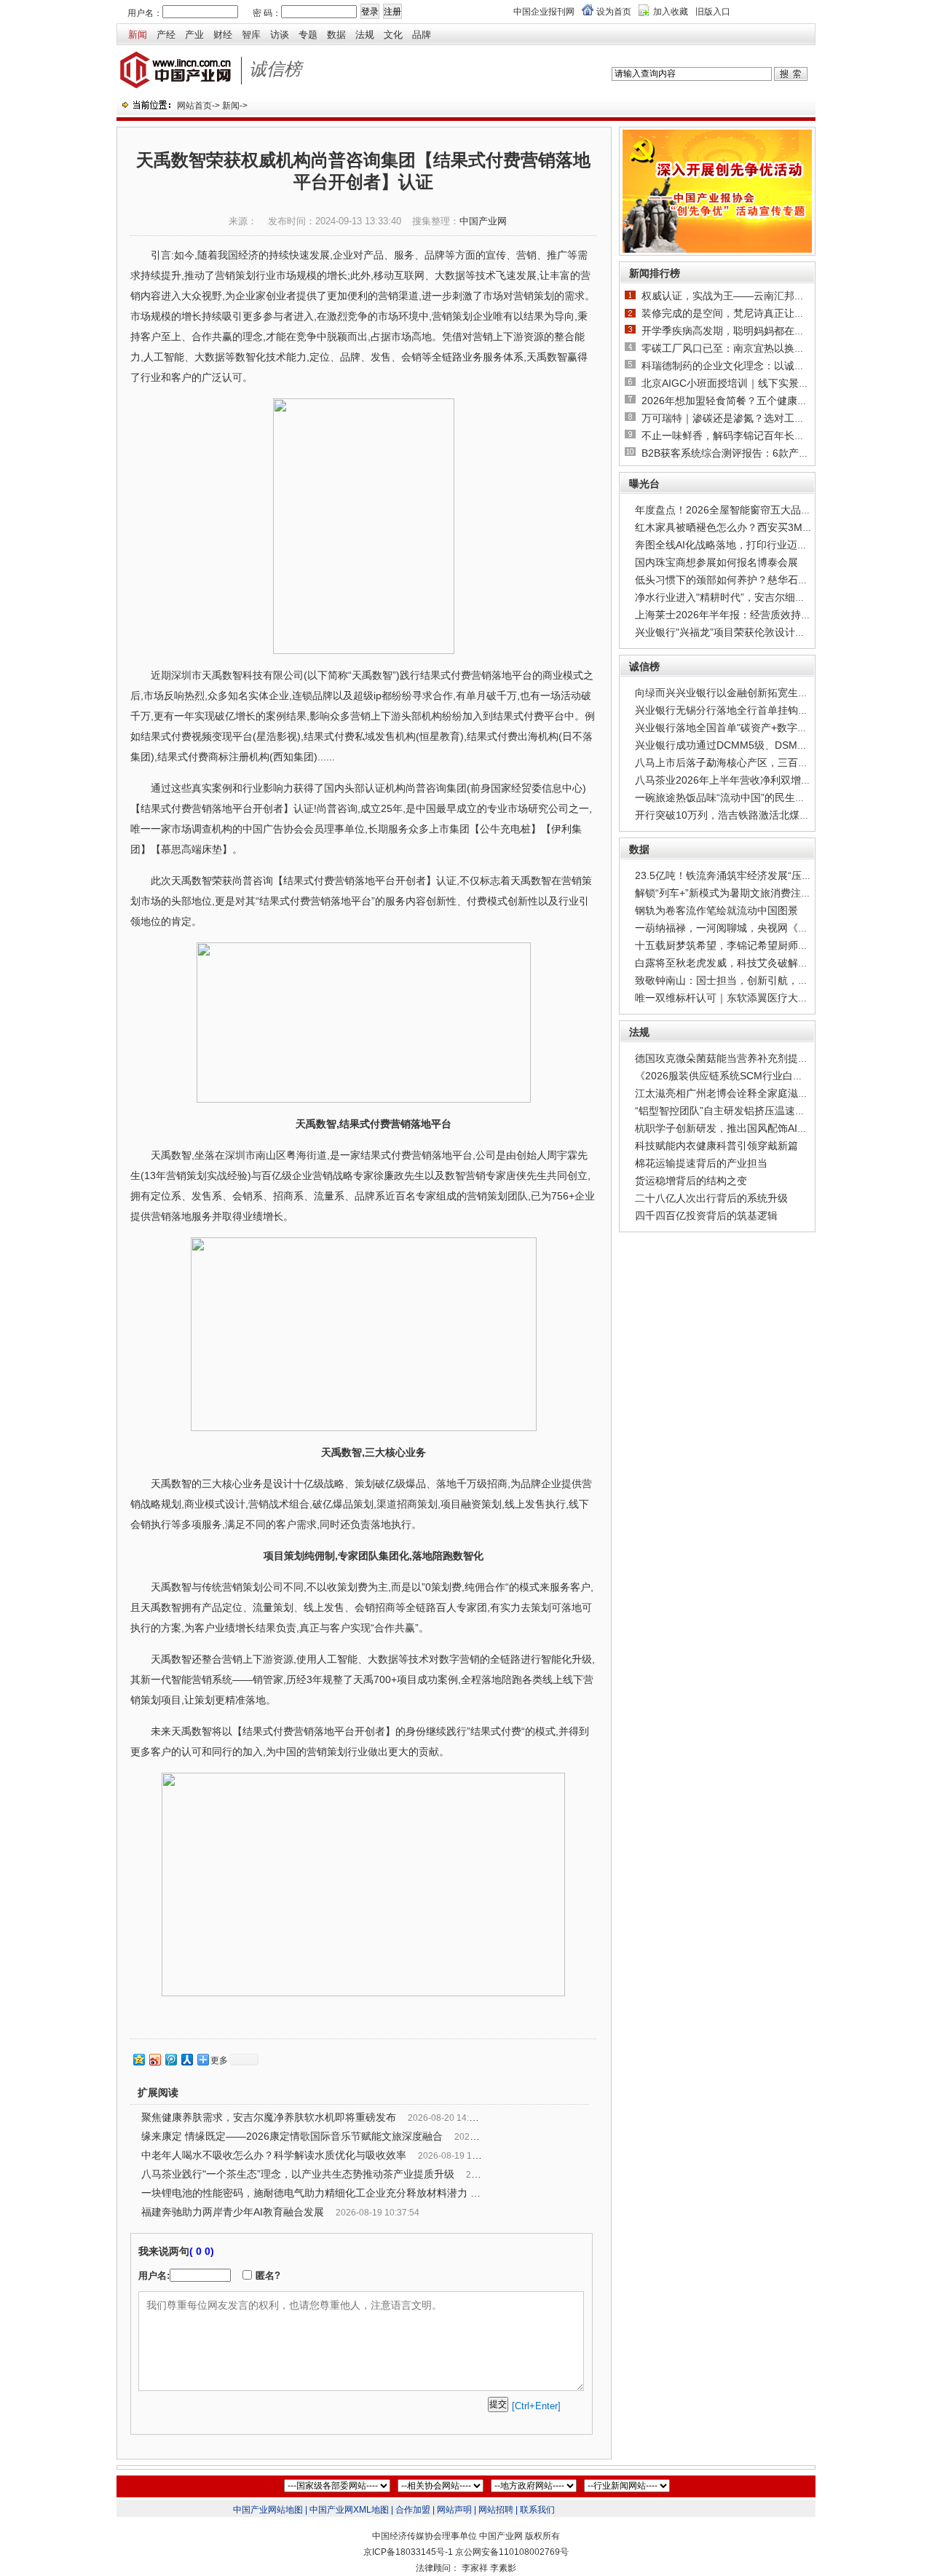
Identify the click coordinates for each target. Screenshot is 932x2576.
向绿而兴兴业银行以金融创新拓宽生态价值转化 (742, 693)
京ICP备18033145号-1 (408, 2552)
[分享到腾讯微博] (170, 2059)
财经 (223, 35)
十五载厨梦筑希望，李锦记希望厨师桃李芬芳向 (742, 945)
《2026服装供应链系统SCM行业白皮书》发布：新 (750, 1076)
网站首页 (194, 106)
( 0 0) (202, 2251)
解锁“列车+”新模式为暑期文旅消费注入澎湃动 (738, 893)
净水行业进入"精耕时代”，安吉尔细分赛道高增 (741, 597)
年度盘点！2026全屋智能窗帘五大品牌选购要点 (743, 510)
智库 (251, 35)
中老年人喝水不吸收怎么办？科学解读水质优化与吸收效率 (274, 2155)
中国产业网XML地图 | (351, 2510)
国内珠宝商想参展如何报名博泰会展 (716, 562)
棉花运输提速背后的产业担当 (701, 1163)
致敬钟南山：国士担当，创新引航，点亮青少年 (742, 980)
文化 (393, 35)
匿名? (268, 2276)
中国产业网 (483, 221)
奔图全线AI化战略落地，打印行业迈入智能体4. (741, 545)
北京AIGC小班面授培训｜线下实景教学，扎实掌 (751, 383)
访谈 (280, 35)
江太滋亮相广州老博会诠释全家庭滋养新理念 (737, 1093)
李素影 (503, 2568)
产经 (166, 35)
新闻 (138, 35)
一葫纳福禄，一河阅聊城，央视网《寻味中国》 (742, 928)
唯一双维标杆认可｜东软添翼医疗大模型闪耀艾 (742, 998)
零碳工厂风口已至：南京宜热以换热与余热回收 (749, 348)
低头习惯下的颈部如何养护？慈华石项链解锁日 (742, 580)
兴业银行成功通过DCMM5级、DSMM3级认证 (739, 745)
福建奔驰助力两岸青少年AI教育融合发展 (233, 2212)
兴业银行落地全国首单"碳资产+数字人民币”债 (738, 728)
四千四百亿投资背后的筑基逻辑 (706, 1216)
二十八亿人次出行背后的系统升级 (711, 1198)
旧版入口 (713, 12)
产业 (194, 35)
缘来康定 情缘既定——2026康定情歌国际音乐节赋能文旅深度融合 (292, 2136)
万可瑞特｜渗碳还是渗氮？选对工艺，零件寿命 (749, 418)
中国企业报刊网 (544, 12)
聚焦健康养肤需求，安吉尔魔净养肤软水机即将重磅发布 (269, 2117)
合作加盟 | (415, 2510)
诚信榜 (644, 666)
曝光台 (644, 484)
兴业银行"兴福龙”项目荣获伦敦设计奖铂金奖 (735, 632)
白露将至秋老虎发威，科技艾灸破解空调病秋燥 (742, 963)
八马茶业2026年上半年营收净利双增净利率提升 (743, 780)
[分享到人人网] (186, 2059)
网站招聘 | (498, 2510)
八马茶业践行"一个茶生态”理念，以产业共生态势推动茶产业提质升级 (298, 2174)
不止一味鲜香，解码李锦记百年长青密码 (733, 436)
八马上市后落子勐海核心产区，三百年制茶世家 (742, 763)
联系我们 (537, 2510)
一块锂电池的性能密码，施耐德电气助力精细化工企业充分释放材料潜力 (304, 2193)
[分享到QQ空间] (138, 2059)
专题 (308, 35)
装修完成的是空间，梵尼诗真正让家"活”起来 (742, 313)
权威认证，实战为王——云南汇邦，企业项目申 (749, 296)
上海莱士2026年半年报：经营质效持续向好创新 (743, 615)
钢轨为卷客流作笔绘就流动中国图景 (716, 910)
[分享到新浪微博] (154, 2059)
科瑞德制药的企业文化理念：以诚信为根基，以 (749, 366)
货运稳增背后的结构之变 (691, 1181)
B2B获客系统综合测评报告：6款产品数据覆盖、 (751, 453)
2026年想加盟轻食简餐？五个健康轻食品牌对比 (750, 401)
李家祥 (475, 2568)
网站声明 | (457, 2510)
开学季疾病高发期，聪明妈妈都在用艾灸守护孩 (749, 331)
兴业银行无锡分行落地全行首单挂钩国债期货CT (744, 710)
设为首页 (614, 12)
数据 (336, 35)
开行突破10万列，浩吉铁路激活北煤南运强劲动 (743, 815)
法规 (365, 35)
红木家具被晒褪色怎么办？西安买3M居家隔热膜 (744, 527)
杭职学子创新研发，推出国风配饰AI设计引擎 (736, 1128)
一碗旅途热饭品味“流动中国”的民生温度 (725, 797)
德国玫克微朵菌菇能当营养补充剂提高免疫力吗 (742, 1058)
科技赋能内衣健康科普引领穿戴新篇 (716, 1146)
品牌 (422, 35)
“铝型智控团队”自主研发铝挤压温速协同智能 (735, 1111)
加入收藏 (671, 12)
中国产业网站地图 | (270, 2510)
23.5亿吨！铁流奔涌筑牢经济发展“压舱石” (730, 875)
